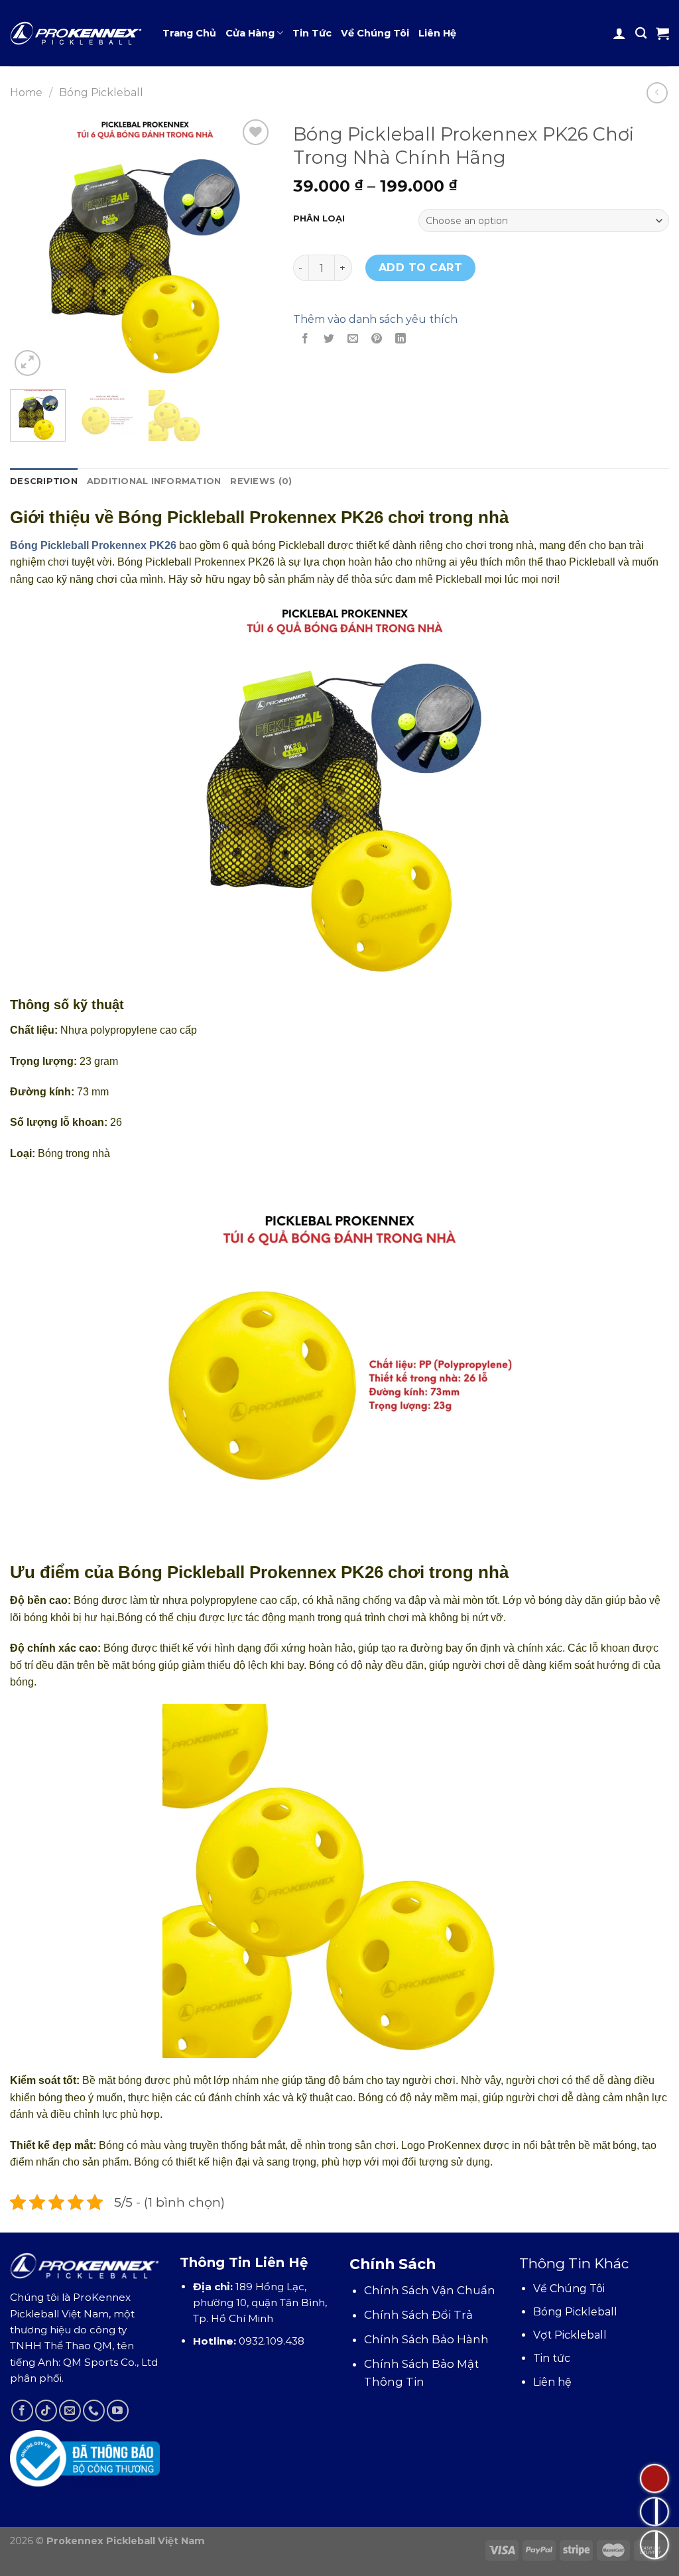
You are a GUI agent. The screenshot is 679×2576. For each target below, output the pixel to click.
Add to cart (420, 268)
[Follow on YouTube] (118, 2411)
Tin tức (552, 2358)
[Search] (641, 33)
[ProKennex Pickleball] (76, 33)
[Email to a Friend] (352, 339)
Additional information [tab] (154, 481)
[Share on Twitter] (329, 339)
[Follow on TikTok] (46, 2411)
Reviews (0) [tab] (261, 481)
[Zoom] (28, 363)
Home (26, 92)
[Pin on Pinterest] (377, 339)
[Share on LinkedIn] (401, 339)
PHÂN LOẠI (319, 219)
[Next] (251, 248)
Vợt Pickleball (570, 2335)
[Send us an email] (70, 2411)
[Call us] (94, 2411)
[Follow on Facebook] (22, 2411)
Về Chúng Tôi (375, 33)
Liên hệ (552, 2382)
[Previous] (32, 248)
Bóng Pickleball (101, 92)
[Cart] (662, 33)
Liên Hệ (437, 33)
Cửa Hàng (250, 33)
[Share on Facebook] (305, 339)
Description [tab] (44, 481)
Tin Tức (312, 33)
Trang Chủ (189, 33)
